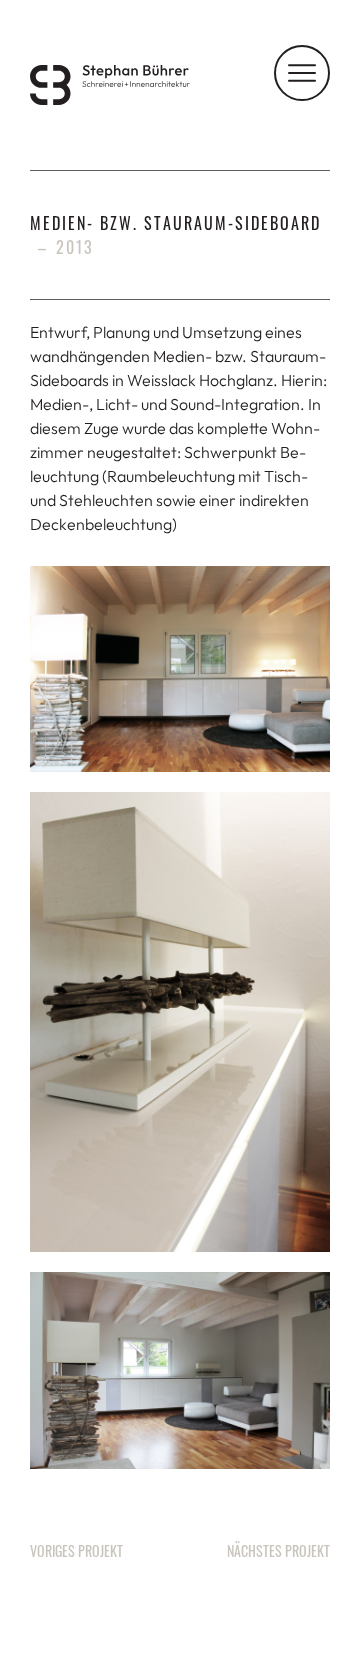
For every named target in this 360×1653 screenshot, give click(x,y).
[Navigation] (302, 73)
